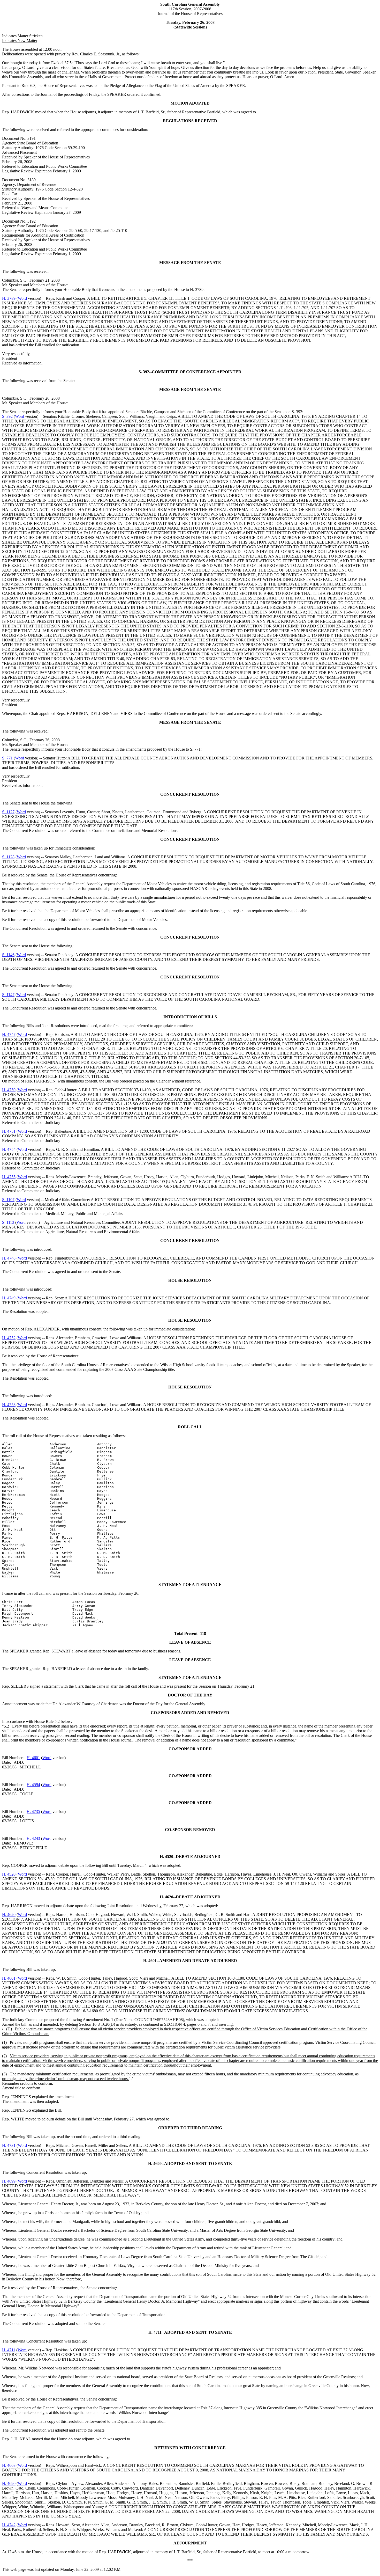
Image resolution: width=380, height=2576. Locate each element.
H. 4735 (33, 1812)
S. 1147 (8, 995)
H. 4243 (33, 1838)
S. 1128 (8, 857)
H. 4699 (9, 2181)
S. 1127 (8, 812)
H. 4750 (9, 1090)
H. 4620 (9, 1915)
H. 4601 (33, 1758)
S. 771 (7, 758)
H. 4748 (9, 1258)
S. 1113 (8, 1222)
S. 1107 (8, 1200)
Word (22, 298)
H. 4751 (9, 1131)
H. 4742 (9, 2525)
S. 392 (7, 416)
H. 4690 (9, 2483)
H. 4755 (9, 1177)
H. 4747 (9, 1034)
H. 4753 (9, 1405)
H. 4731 (9, 2145)
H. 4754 (9, 1149)
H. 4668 (9, 2465)
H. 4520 (9, 1874)
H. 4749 (9, 1298)
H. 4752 (9, 1338)
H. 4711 (9, 2350)
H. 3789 (9, 298)
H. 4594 (33, 1785)
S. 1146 (8, 955)
